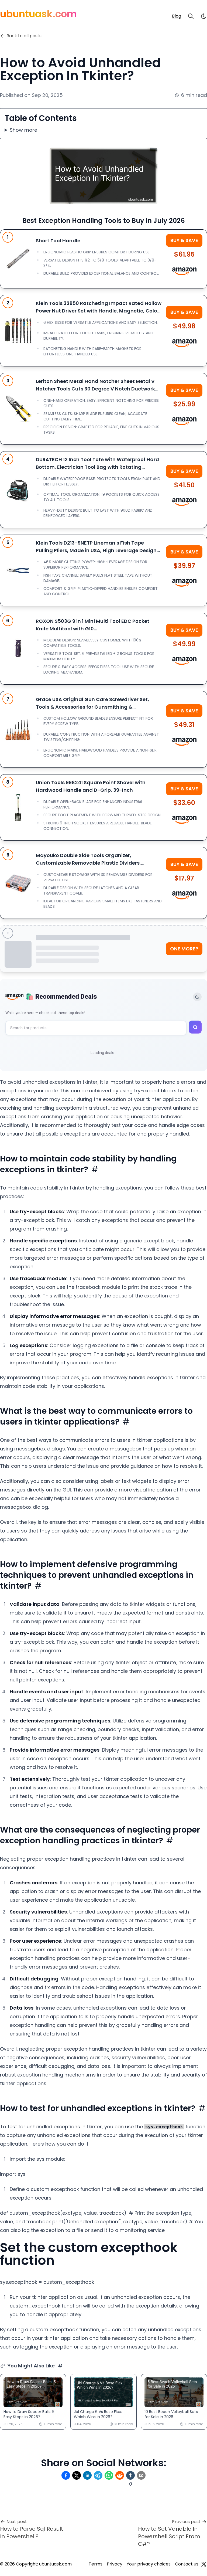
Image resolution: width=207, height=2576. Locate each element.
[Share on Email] (141, 2475)
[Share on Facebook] (66, 2475)
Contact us (187, 2564)
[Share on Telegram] (98, 2475)
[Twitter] (204, 2564)
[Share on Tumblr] (130, 2475)
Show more (23, 130)
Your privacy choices (149, 2564)
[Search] (191, 16)
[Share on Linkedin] (87, 2475)
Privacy (115, 2564)
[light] (204, 16)
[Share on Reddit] (120, 2475)
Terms (96, 2564)
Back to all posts (24, 36)
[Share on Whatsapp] (109, 2475)
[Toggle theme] (197, 997)
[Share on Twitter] (77, 2475)
